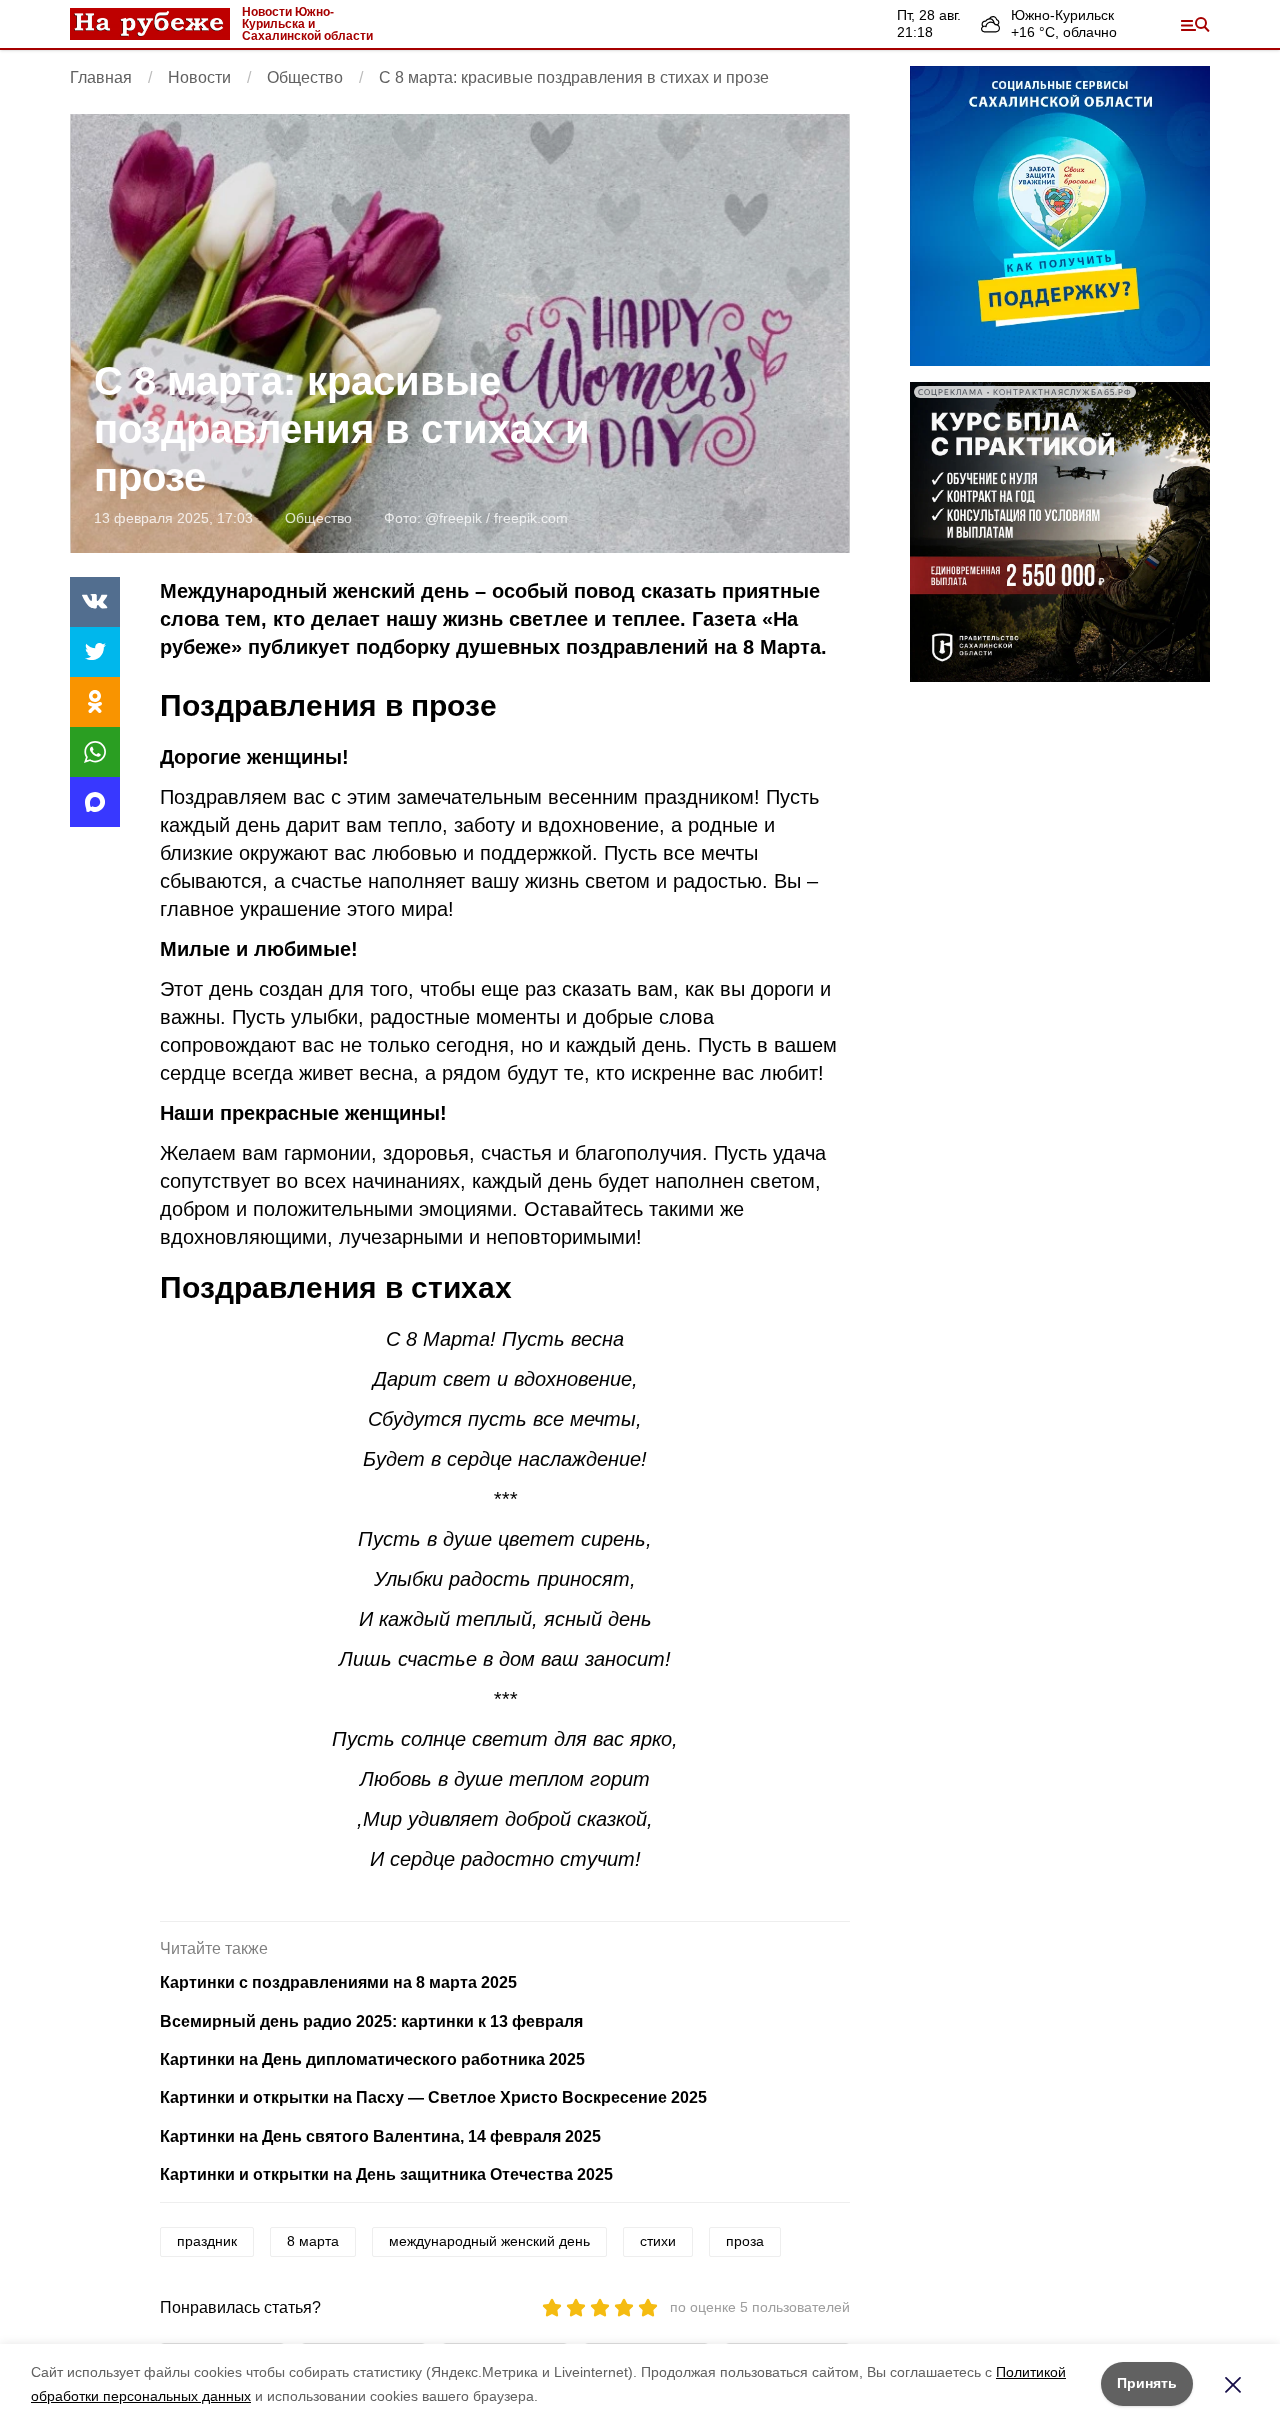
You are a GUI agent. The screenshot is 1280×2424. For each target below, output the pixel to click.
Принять (1147, 2383)
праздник (207, 2241)
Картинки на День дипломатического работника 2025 (372, 2059)
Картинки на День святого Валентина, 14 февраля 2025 (380, 2136)
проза (745, 2241)
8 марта (313, 2241)
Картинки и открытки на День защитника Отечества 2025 (386, 2174)
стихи (658, 2241)
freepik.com (531, 518)
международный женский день (489, 2241)
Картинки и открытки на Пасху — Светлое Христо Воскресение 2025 (433, 2097)
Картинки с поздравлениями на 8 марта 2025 (338, 1982)
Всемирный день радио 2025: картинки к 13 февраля (371, 2021)
